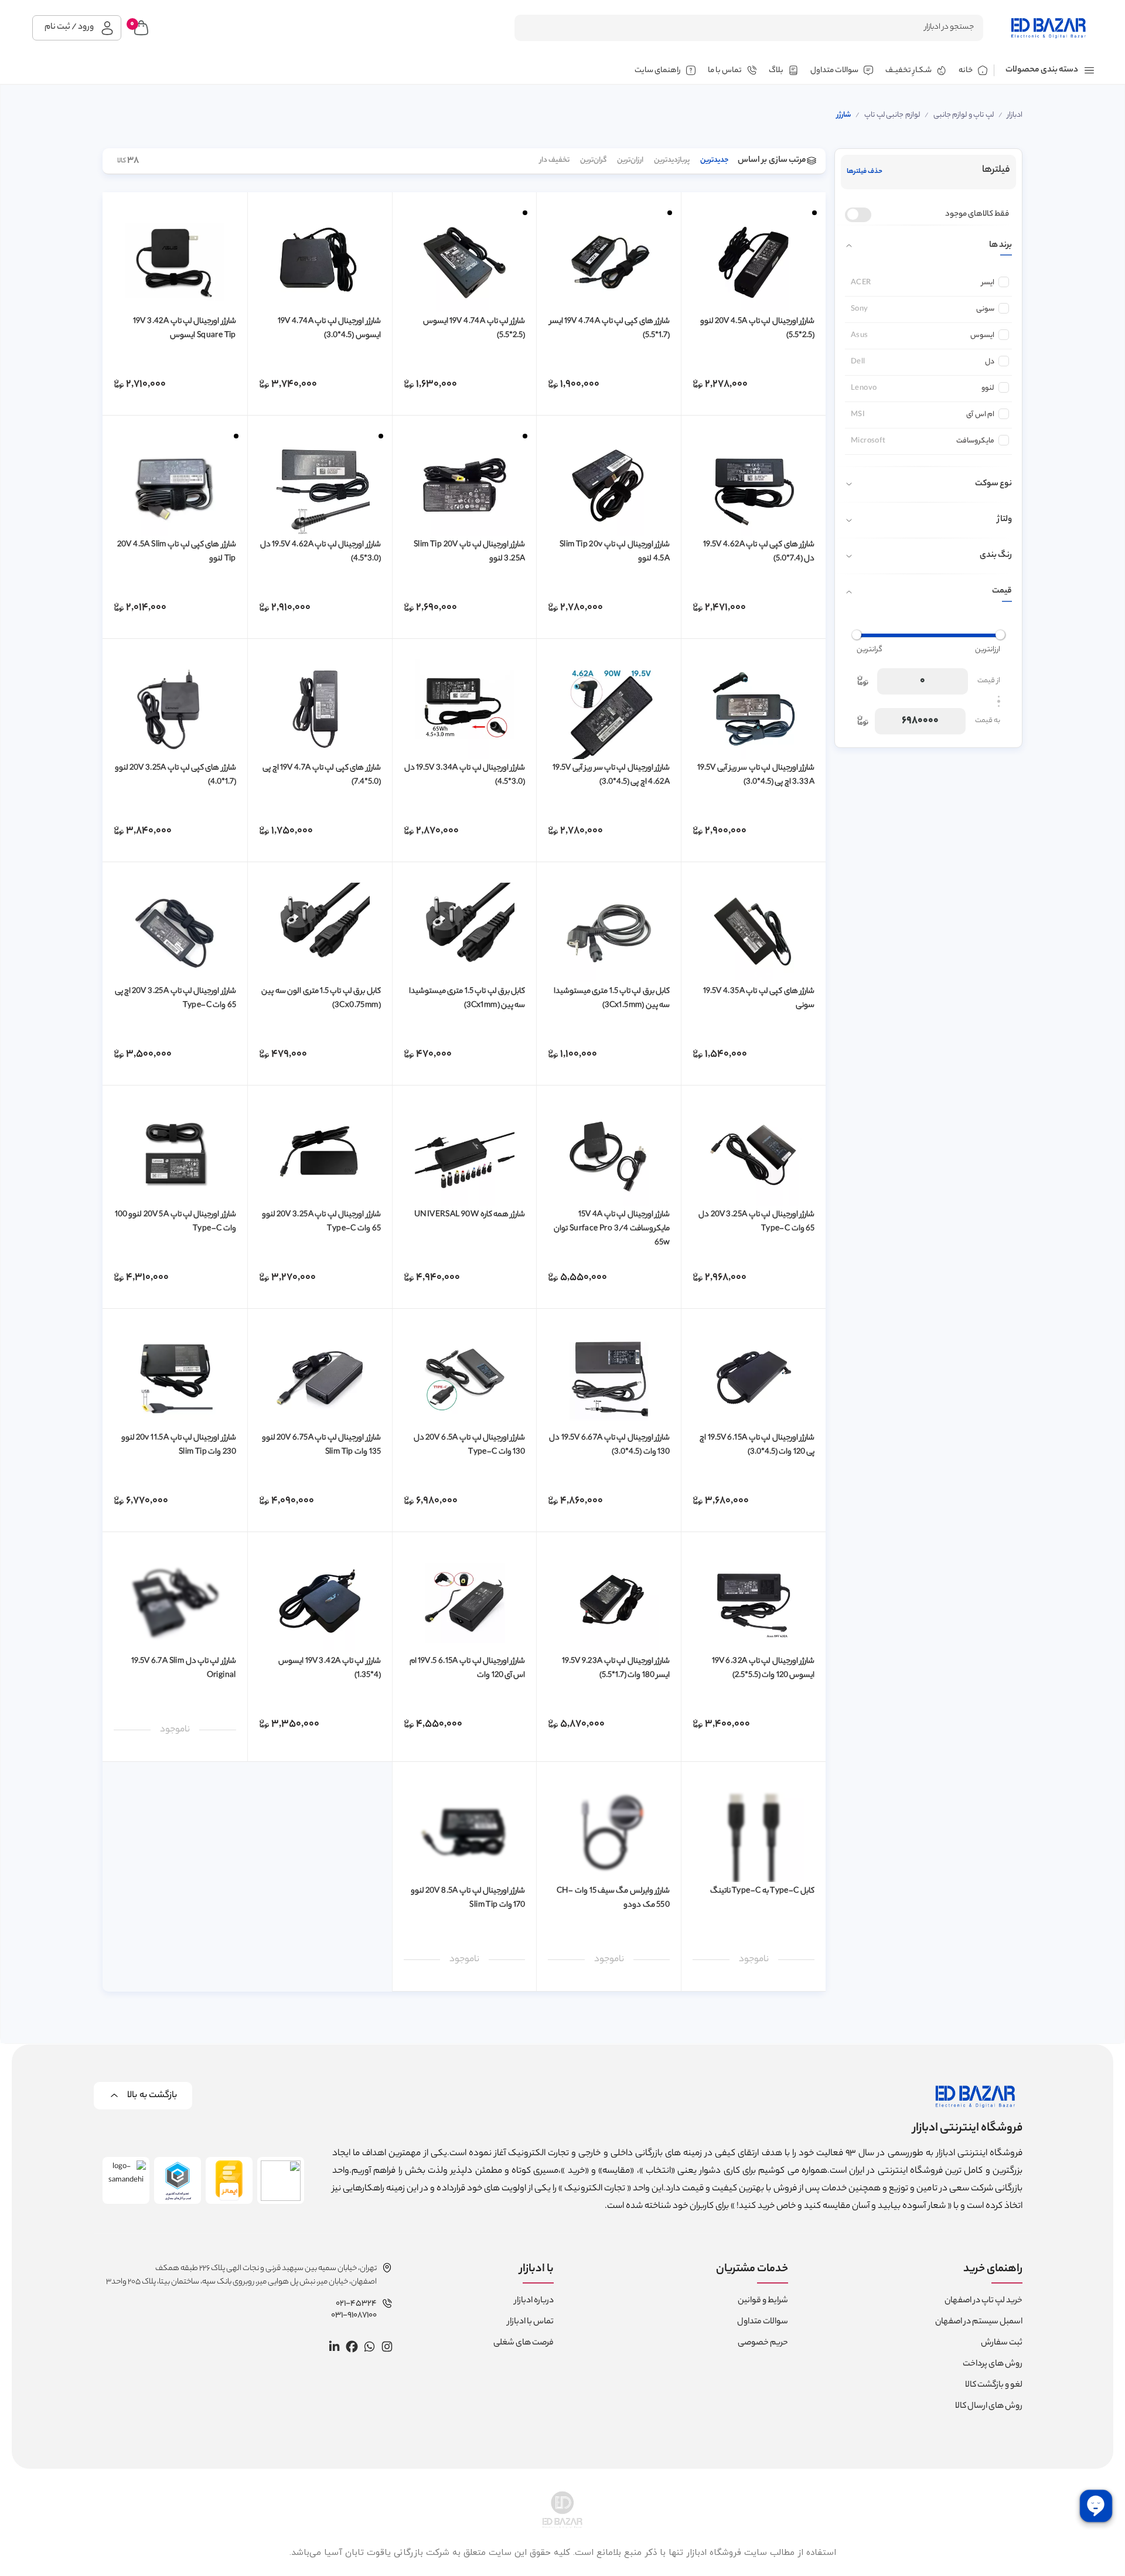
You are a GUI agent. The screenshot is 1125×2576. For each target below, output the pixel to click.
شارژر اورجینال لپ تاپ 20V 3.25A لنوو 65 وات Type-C (321, 1222)
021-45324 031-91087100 (354, 2310)
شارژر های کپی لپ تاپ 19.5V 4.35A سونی (759, 998)
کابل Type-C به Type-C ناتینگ (762, 1891)
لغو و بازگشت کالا (994, 2386)
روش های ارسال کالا (989, 2407)
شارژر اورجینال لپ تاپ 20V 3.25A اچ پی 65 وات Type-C (175, 998)
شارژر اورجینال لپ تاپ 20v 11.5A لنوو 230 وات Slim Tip (179, 1445)
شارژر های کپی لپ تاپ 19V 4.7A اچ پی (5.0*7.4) (321, 775)
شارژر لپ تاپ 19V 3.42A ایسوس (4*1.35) (329, 1668)
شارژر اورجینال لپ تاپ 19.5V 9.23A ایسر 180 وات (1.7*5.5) (616, 1668)
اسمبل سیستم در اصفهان (979, 2322)
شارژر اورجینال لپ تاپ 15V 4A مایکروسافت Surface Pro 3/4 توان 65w (612, 1229)
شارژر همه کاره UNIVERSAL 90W (470, 1215)
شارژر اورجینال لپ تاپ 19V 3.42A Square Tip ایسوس (184, 329)
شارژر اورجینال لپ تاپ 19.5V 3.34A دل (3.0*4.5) (465, 775)
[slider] (1000, 635)
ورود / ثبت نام (69, 28)
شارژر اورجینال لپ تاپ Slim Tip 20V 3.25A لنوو (469, 552)
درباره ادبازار (534, 2301)
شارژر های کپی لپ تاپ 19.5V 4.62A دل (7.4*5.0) (759, 552)
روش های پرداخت (993, 2364)
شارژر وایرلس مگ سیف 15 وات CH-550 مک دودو (613, 1898)
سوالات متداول (763, 2322)
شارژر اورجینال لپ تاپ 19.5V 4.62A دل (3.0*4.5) (321, 552)
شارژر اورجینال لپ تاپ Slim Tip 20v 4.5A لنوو (615, 552)
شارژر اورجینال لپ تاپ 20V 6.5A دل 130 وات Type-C (469, 1445)
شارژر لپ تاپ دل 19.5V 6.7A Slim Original (184, 1668)
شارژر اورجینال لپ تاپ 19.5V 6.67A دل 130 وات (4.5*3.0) (609, 1445)
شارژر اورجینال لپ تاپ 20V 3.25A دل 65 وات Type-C (756, 1222)
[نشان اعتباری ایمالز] (229, 2180)
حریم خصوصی (763, 2343)
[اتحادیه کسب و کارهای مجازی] (178, 2180)
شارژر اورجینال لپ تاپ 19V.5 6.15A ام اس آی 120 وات (468, 1668)
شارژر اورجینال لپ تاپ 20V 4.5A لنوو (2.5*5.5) (757, 329)
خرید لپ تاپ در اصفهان (983, 2301)
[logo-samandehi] (126, 2180)
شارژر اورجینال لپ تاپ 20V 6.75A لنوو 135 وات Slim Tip (321, 1445)
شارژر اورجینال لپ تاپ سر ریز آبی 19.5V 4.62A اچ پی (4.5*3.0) (611, 775)
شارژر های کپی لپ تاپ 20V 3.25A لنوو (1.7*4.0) (175, 775)
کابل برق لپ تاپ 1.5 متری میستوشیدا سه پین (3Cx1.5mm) (612, 998)
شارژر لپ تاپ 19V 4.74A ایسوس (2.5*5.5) (474, 329)
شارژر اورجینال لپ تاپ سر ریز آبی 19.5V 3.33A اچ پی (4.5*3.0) (756, 775)
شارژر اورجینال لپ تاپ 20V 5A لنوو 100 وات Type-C (175, 1222)
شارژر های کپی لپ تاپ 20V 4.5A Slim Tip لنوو (176, 552)
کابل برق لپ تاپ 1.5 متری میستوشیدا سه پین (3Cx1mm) (467, 998)
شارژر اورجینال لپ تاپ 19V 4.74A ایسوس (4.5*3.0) (329, 329)
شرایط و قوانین (763, 2301)
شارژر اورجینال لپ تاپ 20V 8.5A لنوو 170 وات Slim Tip (468, 1898)
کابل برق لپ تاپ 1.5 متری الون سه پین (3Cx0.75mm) (321, 998)
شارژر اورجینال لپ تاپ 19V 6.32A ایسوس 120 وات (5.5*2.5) (763, 1668)
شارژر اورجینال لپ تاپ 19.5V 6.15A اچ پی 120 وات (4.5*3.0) (757, 1445)
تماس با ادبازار (531, 2322)
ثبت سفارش (1002, 2343)
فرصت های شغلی (524, 2343)
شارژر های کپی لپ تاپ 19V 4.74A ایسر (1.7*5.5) (610, 329)
